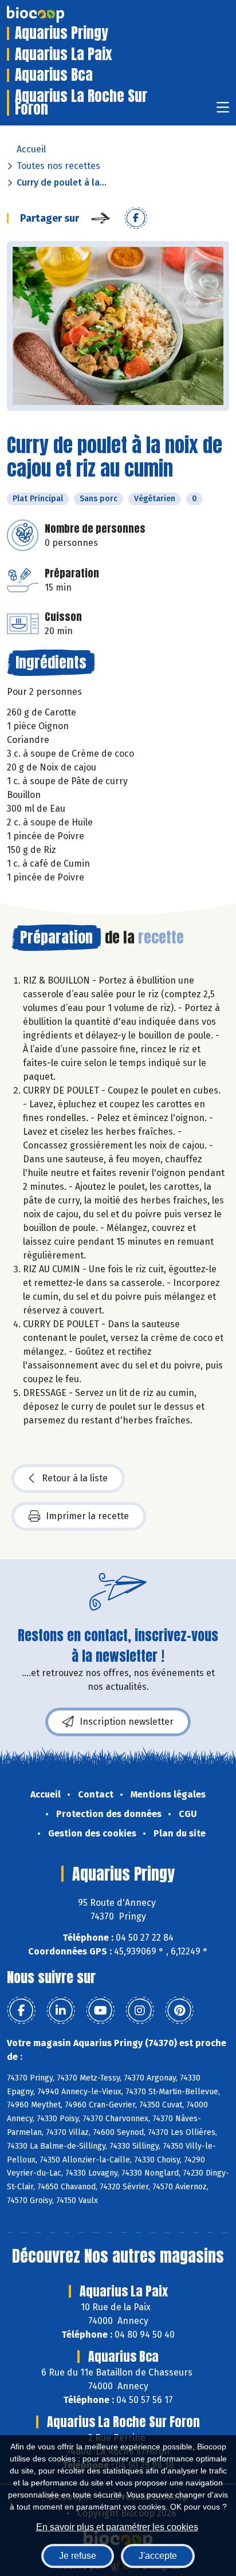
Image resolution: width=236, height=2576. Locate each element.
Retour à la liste (75, 1478)
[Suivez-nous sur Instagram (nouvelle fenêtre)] (140, 2011)
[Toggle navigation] (223, 111)
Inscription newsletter (127, 1722)
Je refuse (78, 2556)
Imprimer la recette (87, 1516)
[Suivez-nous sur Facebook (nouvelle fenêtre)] (21, 2011)
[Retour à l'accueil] (53, 14)
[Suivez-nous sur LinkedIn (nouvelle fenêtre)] (61, 2011)
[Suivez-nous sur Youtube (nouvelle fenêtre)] (100, 2011)
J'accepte (158, 2556)
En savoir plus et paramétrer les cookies (117, 2527)
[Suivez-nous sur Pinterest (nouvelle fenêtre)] (179, 2011)
